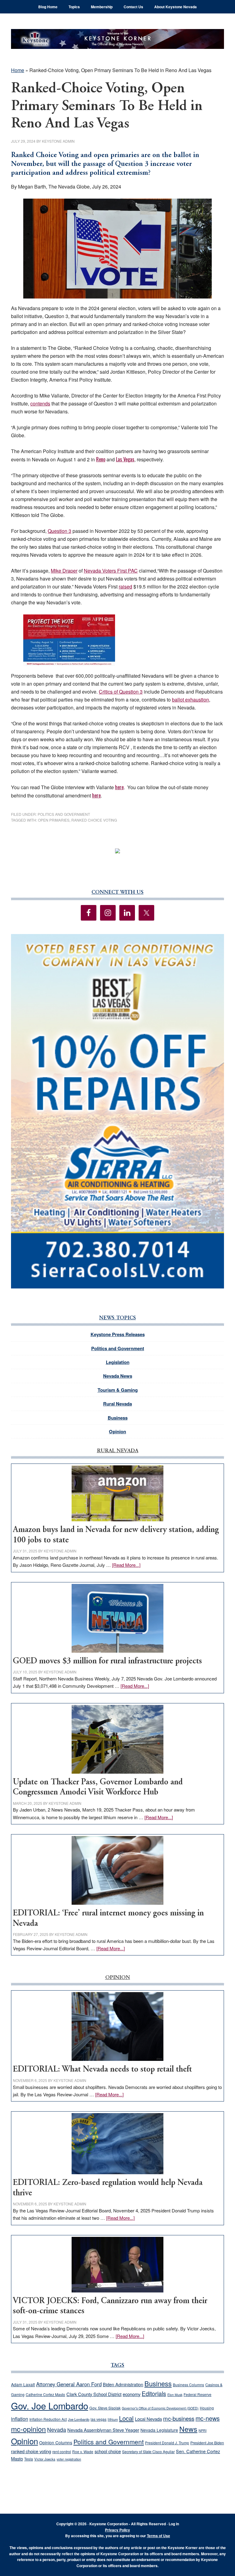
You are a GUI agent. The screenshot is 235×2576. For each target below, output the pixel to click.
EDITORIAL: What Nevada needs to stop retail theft (102, 2070)
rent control (62, 2452)
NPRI (203, 2430)
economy (132, 2394)
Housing (207, 2408)
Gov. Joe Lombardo (50, 2406)
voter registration (69, 2459)
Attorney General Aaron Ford (69, 2384)
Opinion (117, 1431)
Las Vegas (125, 459)
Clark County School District (94, 2394)
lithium (113, 2419)
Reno (101, 459)
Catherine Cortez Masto (45, 2394)
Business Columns (188, 2385)
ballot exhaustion (190, 700)
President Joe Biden (207, 2443)
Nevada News (118, 1376)
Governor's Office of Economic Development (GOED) (160, 2408)
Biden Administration (123, 2384)
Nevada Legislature (159, 2430)
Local (126, 2418)
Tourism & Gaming (118, 1390)
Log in (174, 2524)
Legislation (118, 1362)
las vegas (99, 2419)
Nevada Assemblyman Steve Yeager (103, 2430)
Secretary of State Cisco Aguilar (148, 2452)
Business (118, 1418)
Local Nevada (148, 2419)
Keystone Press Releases (118, 1334)
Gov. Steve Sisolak (105, 2408)
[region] (117, 1111)
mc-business (179, 2418)
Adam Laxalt (23, 2384)
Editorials (154, 2394)
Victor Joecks (45, 2459)
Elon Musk (175, 2395)
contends (40, 403)
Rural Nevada (117, 1404)
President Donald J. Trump (167, 2443)
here (119, 787)
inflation (20, 2419)
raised (125, 586)
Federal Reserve (198, 2394)
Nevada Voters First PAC (111, 571)
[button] (117, 1111)
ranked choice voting (94, 820)
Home (18, 70)
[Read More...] (126, 1565)
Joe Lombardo (79, 2419)
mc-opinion (28, 2429)
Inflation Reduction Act (48, 2419)
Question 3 (60, 531)
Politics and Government (64, 814)
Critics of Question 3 (121, 692)
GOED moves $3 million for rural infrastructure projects (107, 1661)
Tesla (29, 2459)
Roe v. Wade (83, 2451)
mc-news (208, 2418)
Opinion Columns (56, 2442)
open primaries (54, 820)
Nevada (57, 2429)
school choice (108, 2451)
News (188, 2429)
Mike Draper (64, 571)
